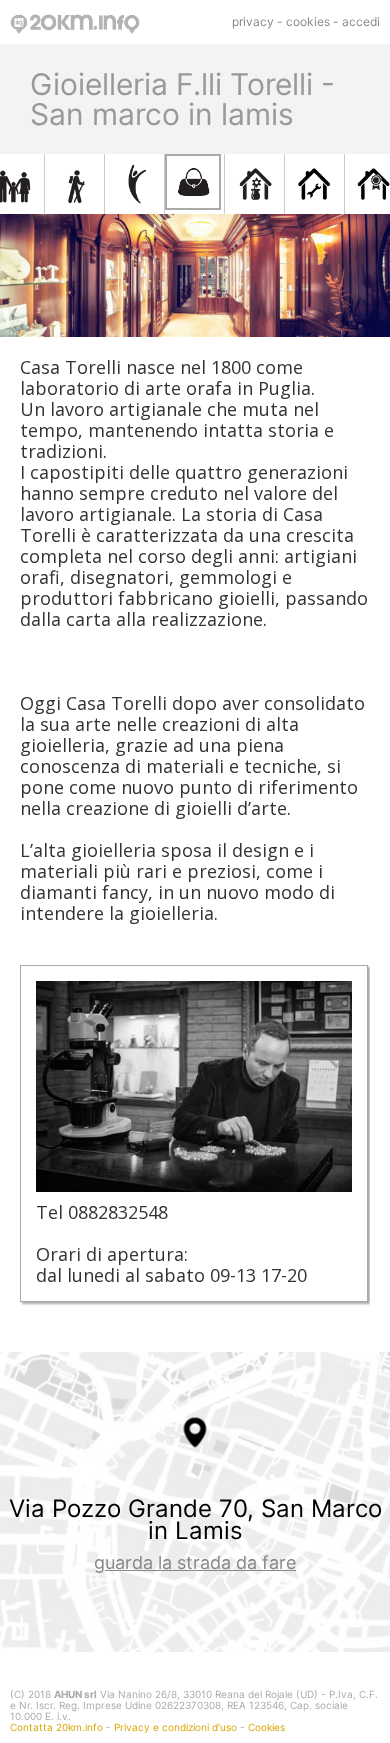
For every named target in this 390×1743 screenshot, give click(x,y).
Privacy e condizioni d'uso (175, 1727)
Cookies (266, 1727)
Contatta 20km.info (56, 1727)
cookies (308, 21)
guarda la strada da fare (195, 1562)
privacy (253, 21)
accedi (361, 21)
